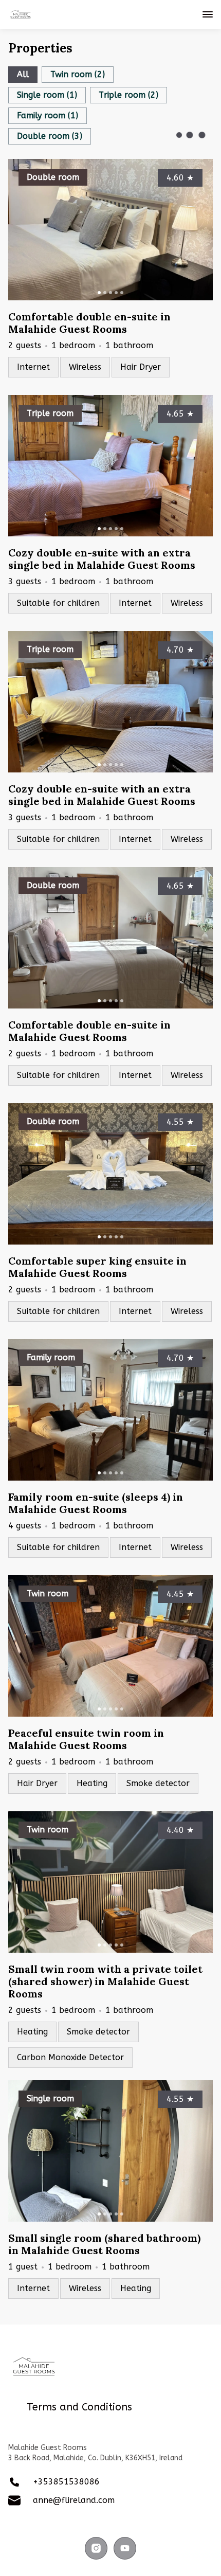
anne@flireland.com (74, 2500)
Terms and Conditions (79, 2407)
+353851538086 (66, 2482)
